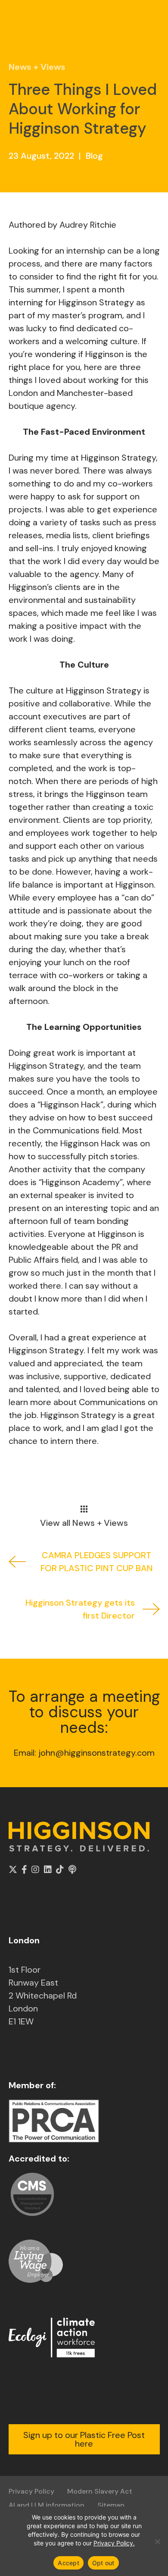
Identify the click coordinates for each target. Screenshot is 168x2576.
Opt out (103, 2563)
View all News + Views (84, 1522)
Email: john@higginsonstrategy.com (84, 1753)
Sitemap (111, 2505)
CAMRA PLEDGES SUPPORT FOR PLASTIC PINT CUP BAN (97, 1562)
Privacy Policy (31, 2491)
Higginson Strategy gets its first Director (80, 1609)
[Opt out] (157, 2541)
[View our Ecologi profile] (52, 2337)
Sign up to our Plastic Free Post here (84, 2439)
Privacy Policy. (114, 2543)
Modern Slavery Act (100, 2491)
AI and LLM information (47, 2505)
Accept (68, 2563)
